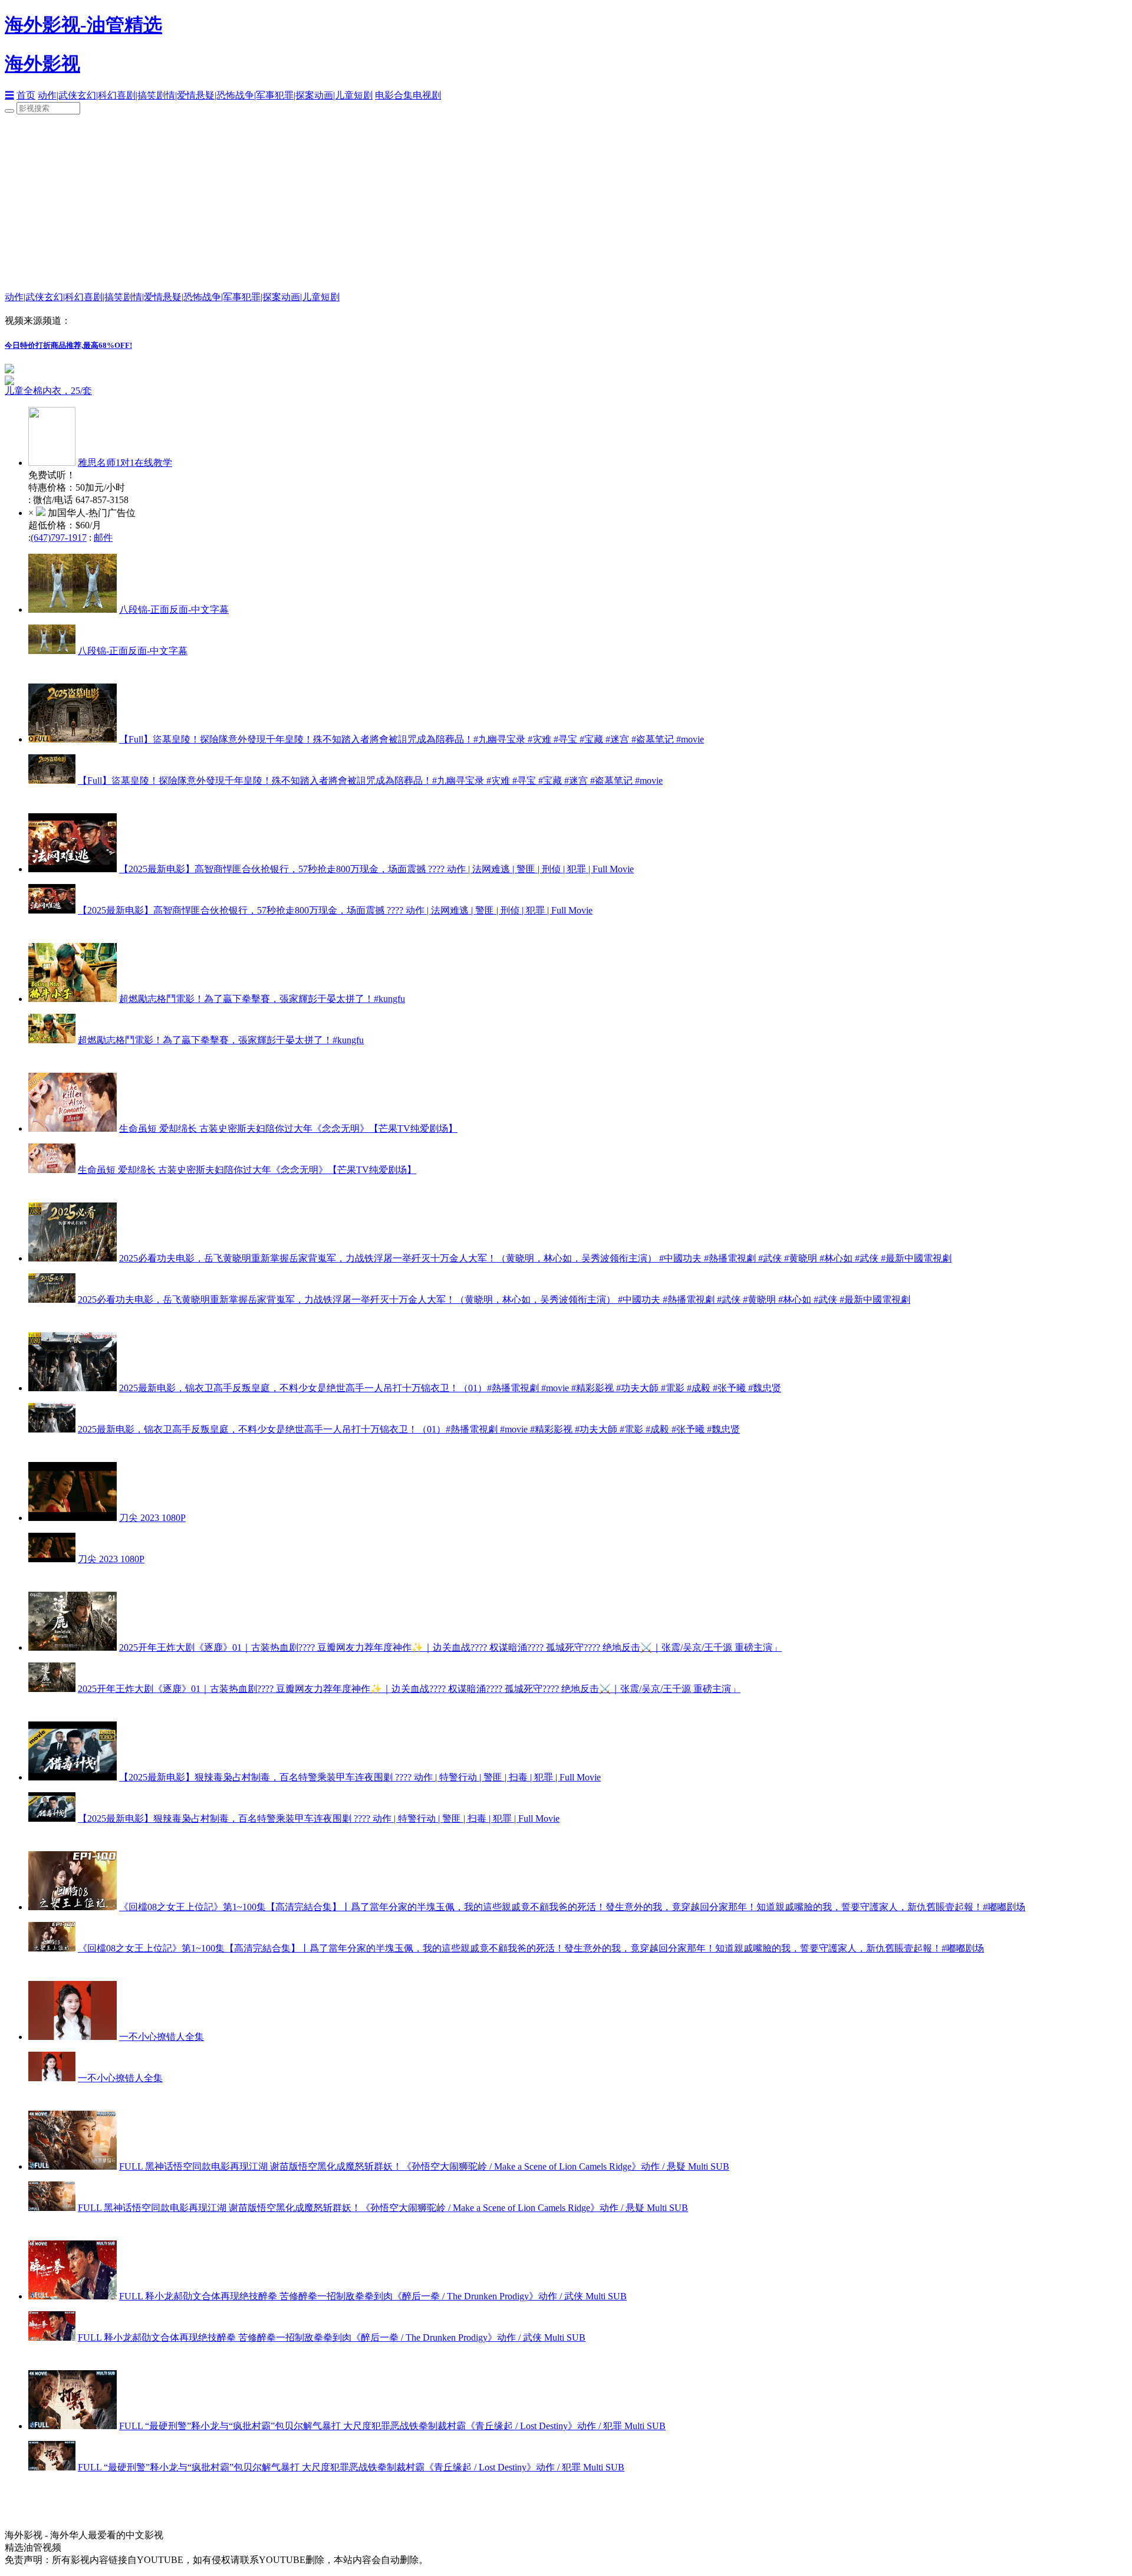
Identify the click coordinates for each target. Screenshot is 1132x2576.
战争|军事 (255, 95)
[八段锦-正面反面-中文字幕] (73, 609)
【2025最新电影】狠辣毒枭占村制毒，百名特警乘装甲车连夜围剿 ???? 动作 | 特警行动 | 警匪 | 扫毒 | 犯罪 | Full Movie (360, 1777)
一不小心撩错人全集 (162, 2037)
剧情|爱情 (176, 95)
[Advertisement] (566, 203)
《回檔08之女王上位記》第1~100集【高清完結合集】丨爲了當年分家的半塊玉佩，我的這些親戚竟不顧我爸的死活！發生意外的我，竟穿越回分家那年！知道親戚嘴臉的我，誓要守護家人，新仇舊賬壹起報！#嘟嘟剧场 (572, 1907)
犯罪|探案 (294, 95)
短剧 (363, 95)
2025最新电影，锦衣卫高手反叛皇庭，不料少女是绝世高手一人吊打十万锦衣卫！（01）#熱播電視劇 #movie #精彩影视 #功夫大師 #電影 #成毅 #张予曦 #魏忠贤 (450, 1388)
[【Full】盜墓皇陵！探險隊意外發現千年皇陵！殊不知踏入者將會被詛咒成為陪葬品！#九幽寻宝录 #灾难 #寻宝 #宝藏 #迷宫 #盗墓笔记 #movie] (73, 739)
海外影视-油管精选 (83, 25)
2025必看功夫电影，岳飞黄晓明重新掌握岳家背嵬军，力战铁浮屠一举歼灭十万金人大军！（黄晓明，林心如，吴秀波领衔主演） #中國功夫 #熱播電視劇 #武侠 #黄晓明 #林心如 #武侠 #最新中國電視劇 (535, 1258)
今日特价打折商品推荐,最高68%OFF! (68, 345)
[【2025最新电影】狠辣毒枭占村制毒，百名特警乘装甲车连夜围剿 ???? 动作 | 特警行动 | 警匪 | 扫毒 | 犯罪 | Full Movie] (73, 1777)
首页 (26, 95)
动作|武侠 (57, 95)
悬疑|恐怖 (215, 95)
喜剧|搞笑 (136, 95)
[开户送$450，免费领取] (9, 370)
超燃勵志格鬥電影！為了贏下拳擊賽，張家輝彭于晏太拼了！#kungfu (262, 999)
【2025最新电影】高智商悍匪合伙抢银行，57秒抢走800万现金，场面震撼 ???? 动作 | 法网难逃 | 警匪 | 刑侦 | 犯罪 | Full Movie (376, 869)
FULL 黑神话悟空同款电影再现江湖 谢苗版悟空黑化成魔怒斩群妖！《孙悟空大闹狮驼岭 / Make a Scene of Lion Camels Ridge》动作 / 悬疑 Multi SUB (424, 2166)
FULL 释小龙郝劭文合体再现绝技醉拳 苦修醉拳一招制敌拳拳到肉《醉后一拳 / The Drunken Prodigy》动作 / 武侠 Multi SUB (373, 2296)
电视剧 (427, 95)
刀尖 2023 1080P (152, 1518)
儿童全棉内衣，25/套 (48, 391)
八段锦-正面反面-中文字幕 (174, 609)
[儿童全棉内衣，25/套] (152, 380)
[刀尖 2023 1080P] (73, 1518)
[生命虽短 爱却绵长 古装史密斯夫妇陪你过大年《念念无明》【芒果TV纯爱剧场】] (73, 1128)
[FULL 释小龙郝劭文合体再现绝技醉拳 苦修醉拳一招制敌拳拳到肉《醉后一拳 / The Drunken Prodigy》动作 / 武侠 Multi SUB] (73, 2296)
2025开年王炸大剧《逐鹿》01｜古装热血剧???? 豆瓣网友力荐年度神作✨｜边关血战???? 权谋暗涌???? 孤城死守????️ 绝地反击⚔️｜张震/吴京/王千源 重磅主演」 (450, 1647)
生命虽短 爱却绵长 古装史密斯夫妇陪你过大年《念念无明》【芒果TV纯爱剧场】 (288, 1128)
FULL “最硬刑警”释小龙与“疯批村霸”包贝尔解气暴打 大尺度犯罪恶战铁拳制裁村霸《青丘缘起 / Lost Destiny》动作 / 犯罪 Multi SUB (392, 2426)
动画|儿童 (334, 95)
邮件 (103, 538)
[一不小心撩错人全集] (73, 2037)
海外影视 (42, 64)
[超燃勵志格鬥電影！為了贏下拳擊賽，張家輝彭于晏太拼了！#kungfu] (73, 999)
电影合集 (394, 95)
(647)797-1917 (59, 538)
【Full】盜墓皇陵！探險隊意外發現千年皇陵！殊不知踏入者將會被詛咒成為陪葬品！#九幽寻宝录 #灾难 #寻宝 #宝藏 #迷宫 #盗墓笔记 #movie (412, 739)
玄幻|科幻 (97, 95)
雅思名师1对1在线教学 (125, 463)
